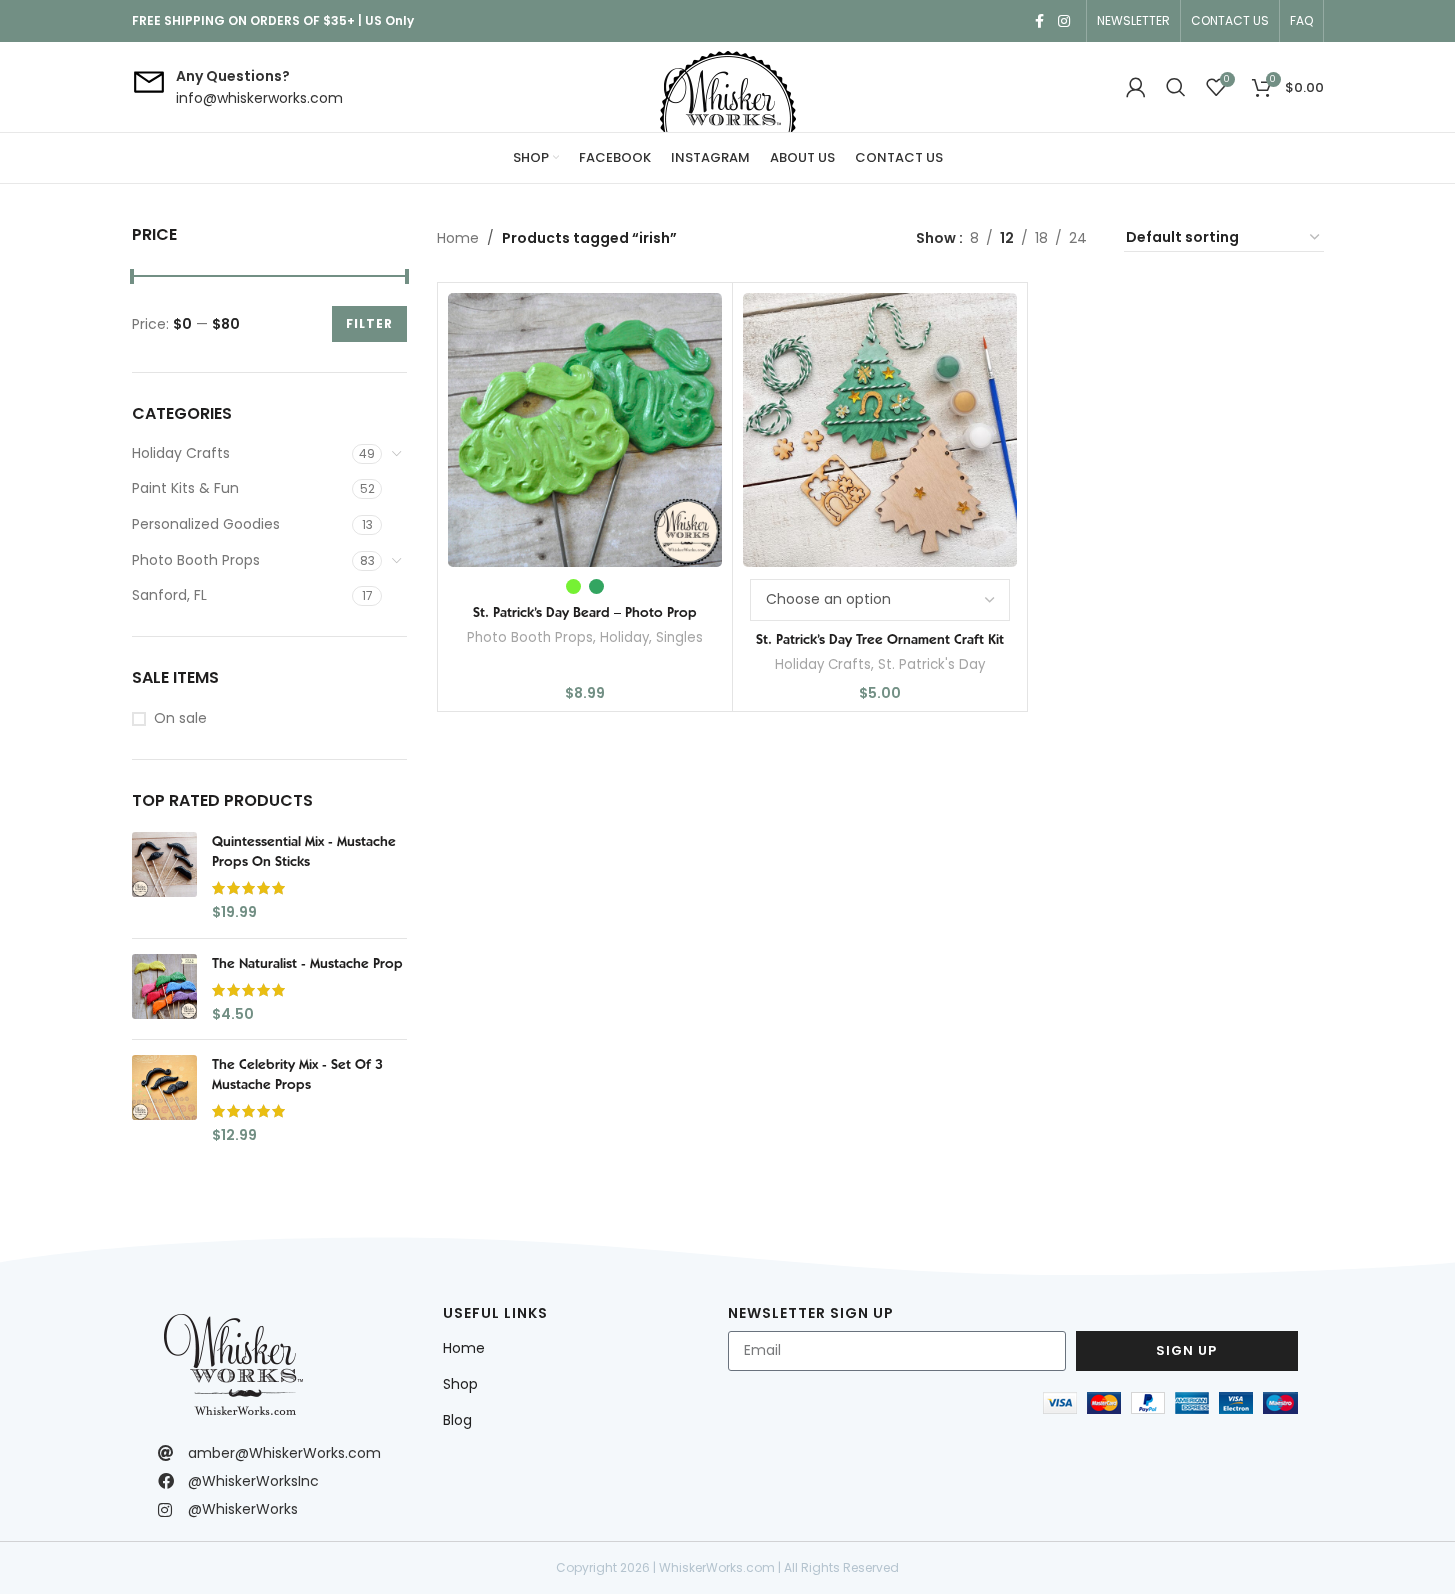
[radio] (573, 586)
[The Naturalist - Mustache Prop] (164, 989)
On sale (180, 718)
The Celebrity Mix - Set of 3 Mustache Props (297, 1074)
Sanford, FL (169, 595)
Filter (369, 323)
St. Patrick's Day (931, 664)
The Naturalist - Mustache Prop (307, 963)
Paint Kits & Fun (185, 488)
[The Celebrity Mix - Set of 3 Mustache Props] (164, 1100)
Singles (679, 637)
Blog (457, 1420)
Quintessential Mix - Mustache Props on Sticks (304, 851)
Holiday (624, 637)
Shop (460, 1384)
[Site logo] (728, 87)
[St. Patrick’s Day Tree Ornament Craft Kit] (880, 430)
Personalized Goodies (206, 524)
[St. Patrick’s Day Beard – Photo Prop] (585, 430)
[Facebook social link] (1040, 21)
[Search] (1176, 87)
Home (458, 238)
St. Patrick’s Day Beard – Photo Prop (585, 612)
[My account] (1136, 87)
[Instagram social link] (1064, 21)
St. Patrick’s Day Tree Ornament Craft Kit (880, 639)
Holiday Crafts (181, 453)
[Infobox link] (237, 87)
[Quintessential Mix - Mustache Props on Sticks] (164, 877)
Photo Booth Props (196, 560)
